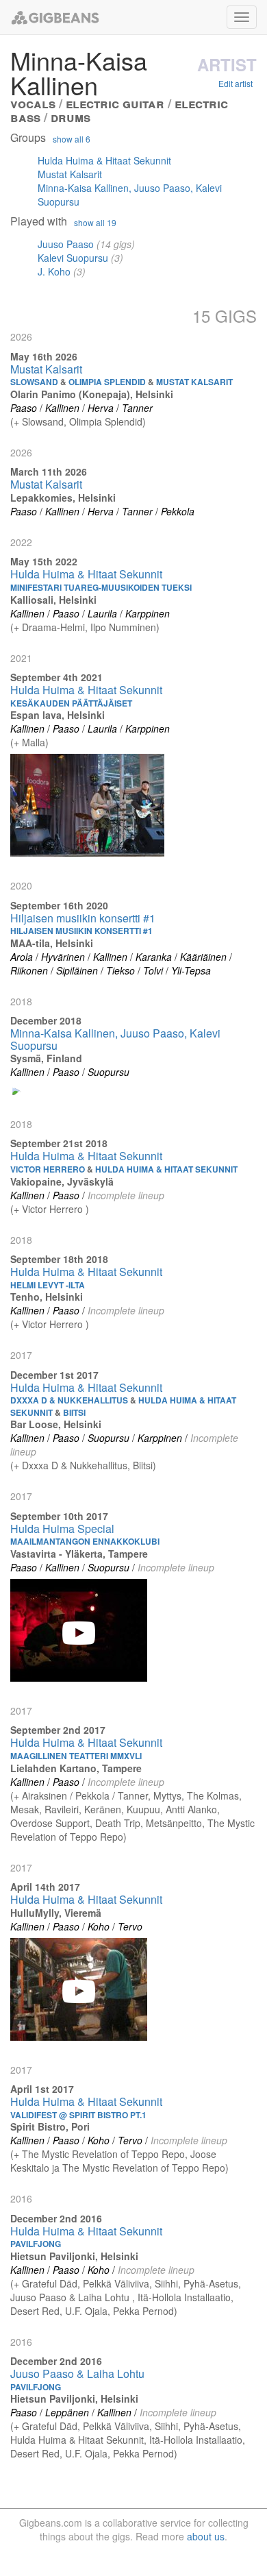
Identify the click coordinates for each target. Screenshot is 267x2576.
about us (206, 2536)
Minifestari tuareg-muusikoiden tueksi (101, 587)
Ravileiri (62, 1809)
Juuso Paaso (66, 244)
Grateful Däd (50, 2283)
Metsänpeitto (174, 1823)
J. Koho (54, 271)
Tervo (130, 1926)
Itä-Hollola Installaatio (184, 2297)
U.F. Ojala (86, 2311)
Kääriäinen (203, 957)
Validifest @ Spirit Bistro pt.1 (78, 2115)
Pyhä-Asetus (211, 2283)
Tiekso (120, 970)
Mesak (25, 1809)
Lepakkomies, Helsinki (63, 498)
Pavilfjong (36, 2244)
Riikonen (29, 970)
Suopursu (109, 1072)
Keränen (103, 1809)
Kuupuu (143, 1809)
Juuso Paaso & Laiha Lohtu (71, 2297)
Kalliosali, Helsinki (53, 600)
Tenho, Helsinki (47, 1297)
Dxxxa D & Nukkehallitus (75, 1465)
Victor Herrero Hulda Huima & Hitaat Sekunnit (124, 1169)
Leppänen (67, 2412)
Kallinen (62, 408)
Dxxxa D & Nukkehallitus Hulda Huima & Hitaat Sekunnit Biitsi (123, 1406)
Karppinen (148, 613)
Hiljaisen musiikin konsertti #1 (83, 918)
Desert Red (35, 2311)
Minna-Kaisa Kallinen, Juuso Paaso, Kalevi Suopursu (115, 1039)
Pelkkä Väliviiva (116, 2283)
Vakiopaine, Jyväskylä (62, 1181)
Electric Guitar (115, 103)
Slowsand (43, 421)
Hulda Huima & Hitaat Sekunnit (104, 160)
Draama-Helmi (53, 627)
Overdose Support (50, 1823)
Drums (71, 117)
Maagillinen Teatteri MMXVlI (76, 1756)
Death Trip (118, 1823)
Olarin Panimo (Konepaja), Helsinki (92, 394)
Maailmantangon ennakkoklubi (85, 1541)
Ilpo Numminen (123, 627)
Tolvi (153, 970)
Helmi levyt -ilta (48, 1285)
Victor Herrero (54, 1209)
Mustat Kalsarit (70, 174)
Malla (34, 742)
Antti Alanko (191, 1809)
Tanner (137, 408)
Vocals (33, 103)
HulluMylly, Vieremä (56, 1913)
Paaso (24, 408)
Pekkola (178, 511)
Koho (99, 1926)
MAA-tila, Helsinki (52, 943)
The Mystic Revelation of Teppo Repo (103, 2154)
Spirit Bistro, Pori (50, 2126)
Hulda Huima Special (62, 1529)
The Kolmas (213, 1795)
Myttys (167, 1795)
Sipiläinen (77, 970)
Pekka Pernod (143, 2311)
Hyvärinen (63, 957)
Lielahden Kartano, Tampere (76, 1768)
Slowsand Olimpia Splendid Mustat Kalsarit (122, 382)
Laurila (102, 613)
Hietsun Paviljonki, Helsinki (74, 2256)
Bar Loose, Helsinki (56, 1424)
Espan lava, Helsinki (58, 715)
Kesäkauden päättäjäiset (71, 703)
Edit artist (236, 83)
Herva (101, 408)
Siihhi (166, 2283)
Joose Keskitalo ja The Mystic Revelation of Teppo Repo (118, 2161)
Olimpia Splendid (106, 421)
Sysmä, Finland (46, 1058)
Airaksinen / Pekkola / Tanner (85, 1795)
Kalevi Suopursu (73, 258)
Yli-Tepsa (191, 970)
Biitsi (143, 1465)
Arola (22, 957)
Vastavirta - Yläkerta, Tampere (79, 1554)
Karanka (154, 957)
